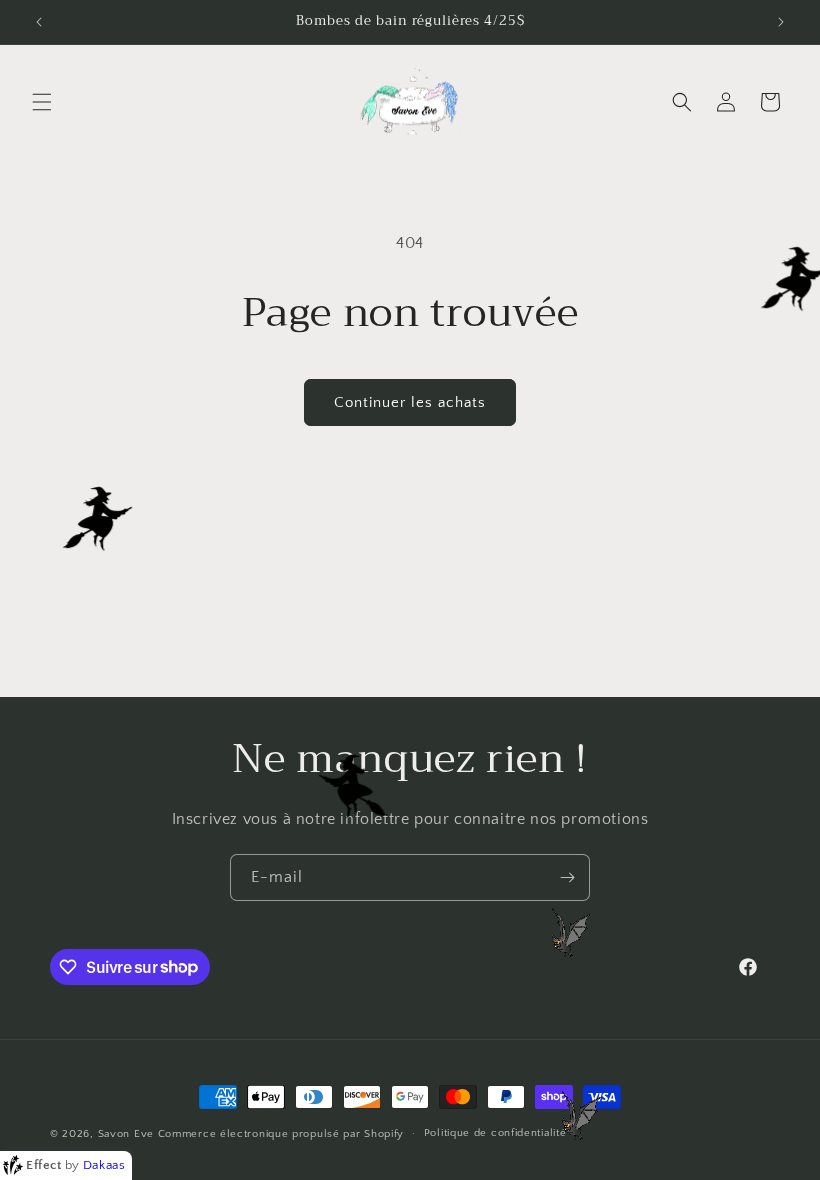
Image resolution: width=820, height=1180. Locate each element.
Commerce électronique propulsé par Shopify (281, 1134)
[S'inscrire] (567, 877)
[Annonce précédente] (39, 22)
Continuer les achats (410, 402)
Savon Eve (126, 1134)
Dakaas (104, 1165)
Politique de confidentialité (495, 1133)
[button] (42, 102)
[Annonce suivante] (781, 22)
